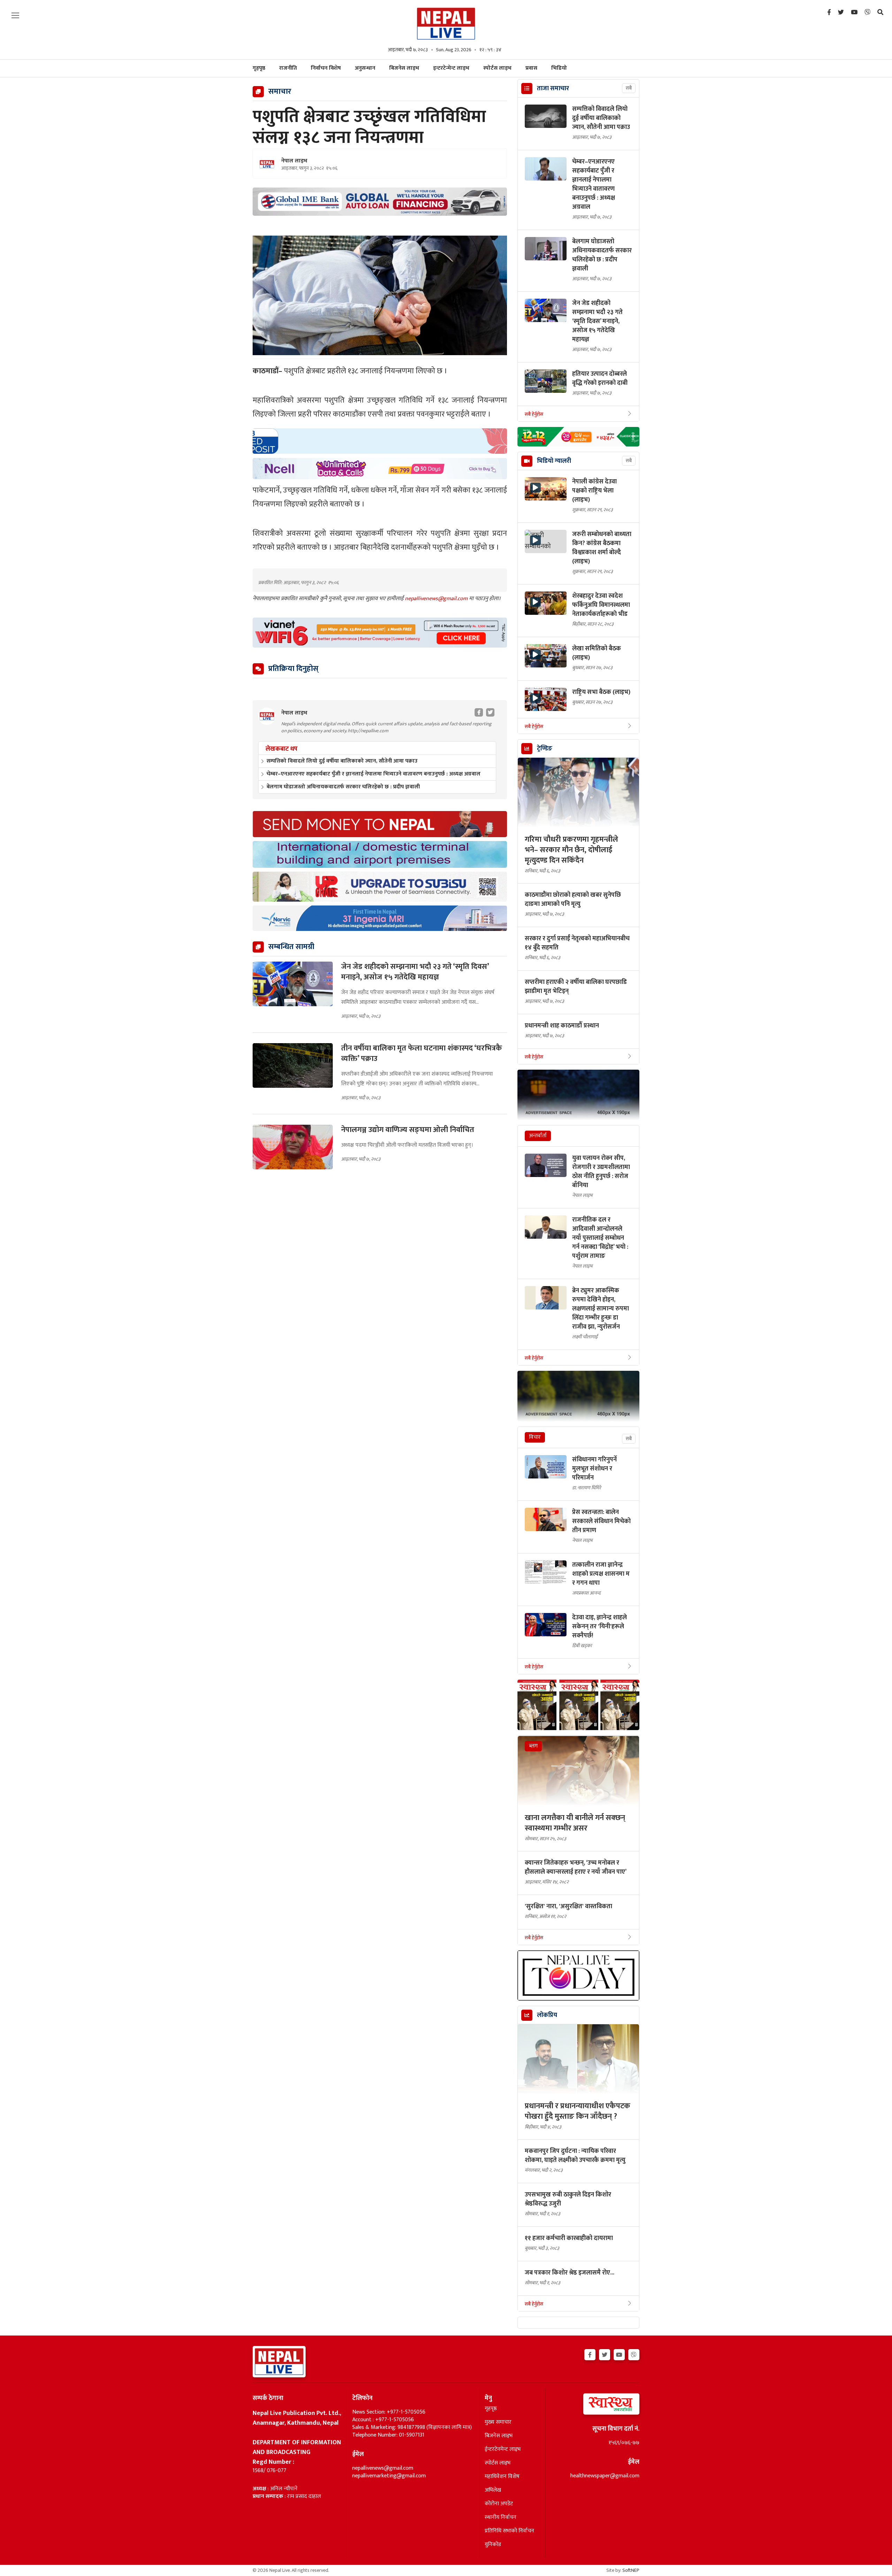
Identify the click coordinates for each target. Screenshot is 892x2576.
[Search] (880, 13)
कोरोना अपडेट (499, 2504)
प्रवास (531, 68)
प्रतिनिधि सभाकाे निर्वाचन (509, 2531)
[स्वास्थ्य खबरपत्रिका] (595, 2406)
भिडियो (559, 68)
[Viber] (867, 13)
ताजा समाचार (553, 89)
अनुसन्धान (365, 68)
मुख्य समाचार (498, 2422)
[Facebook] (829, 13)
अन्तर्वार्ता (538, 1136)
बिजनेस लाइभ (404, 68)
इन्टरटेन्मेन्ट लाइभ (451, 68)
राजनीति (288, 68)
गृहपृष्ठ (491, 2409)
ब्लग (533, 1746)
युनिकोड (493, 2545)
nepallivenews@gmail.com (437, 599)
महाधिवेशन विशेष (502, 2477)
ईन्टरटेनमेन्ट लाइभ (503, 2449)
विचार (535, 1437)
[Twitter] (841, 13)
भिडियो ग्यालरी (554, 461)
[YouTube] (854, 13)
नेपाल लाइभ (294, 161)
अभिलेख (493, 2490)
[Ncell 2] (380, 469)
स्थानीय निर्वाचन (501, 2517)
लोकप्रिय (547, 2015)
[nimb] (380, 441)
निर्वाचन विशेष (326, 68)
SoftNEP (631, 2570)
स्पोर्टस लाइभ (497, 68)
